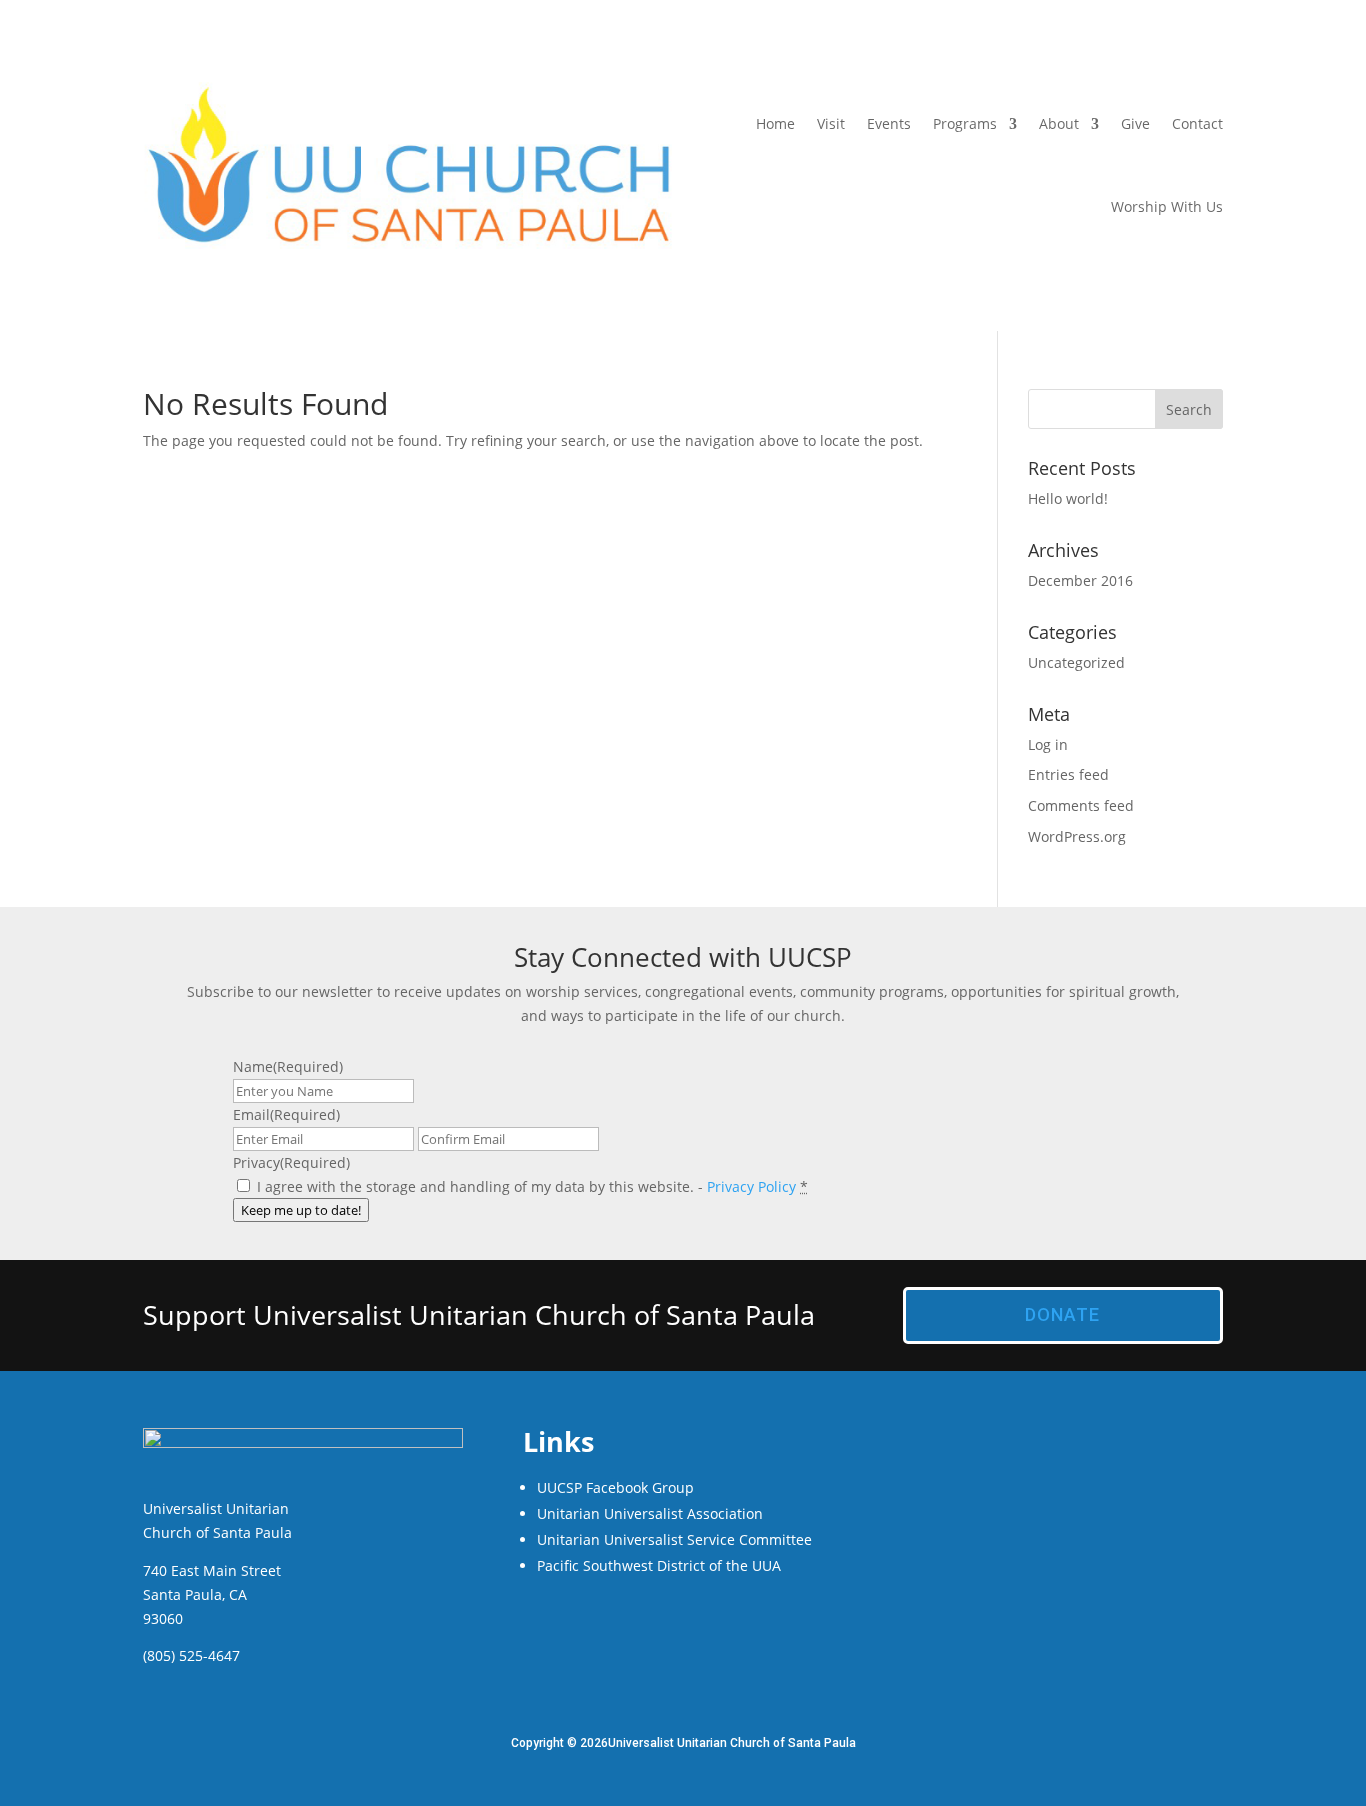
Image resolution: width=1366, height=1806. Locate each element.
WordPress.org (1077, 836)
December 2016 (1080, 580)
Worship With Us (1167, 206)
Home (775, 123)
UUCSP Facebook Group (615, 1487)
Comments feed (1081, 805)
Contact (1197, 123)
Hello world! (1068, 498)
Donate (1062, 1314)
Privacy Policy (751, 1186)
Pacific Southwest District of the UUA (659, 1565)
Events (889, 123)
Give (1135, 123)
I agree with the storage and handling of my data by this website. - (532, 1186)
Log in (1048, 744)
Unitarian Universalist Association (650, 1513)
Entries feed (1068, 774)
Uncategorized (1076, 662)
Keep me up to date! (301, 1210)
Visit (831, 123)
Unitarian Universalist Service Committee (674, 1539)
